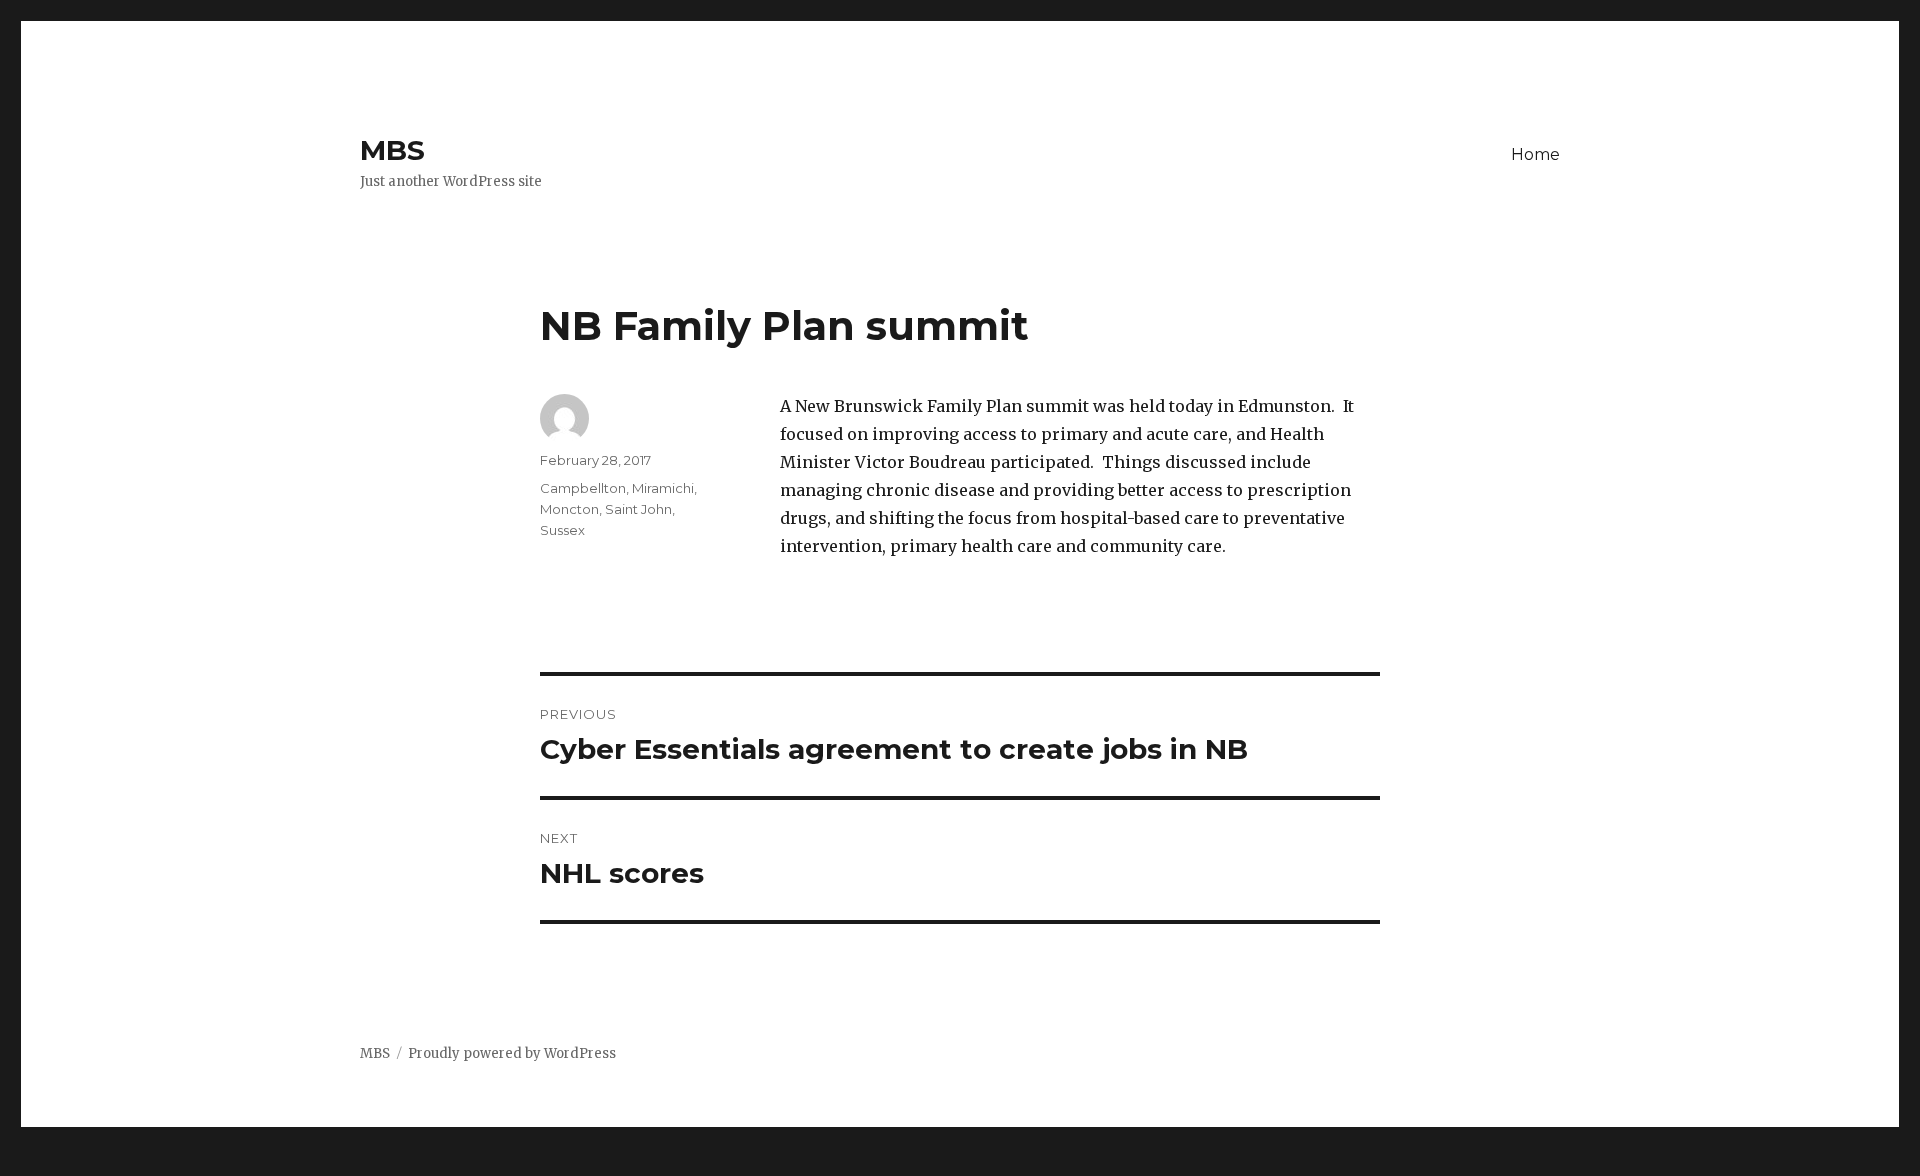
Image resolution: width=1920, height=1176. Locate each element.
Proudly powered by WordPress (512, 1053)
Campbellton (583, 488)
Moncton (569, 509)
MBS (392, 150)
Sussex (562, 530)
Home (1535, 154)
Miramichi (663, 488)
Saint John (638, 509)
